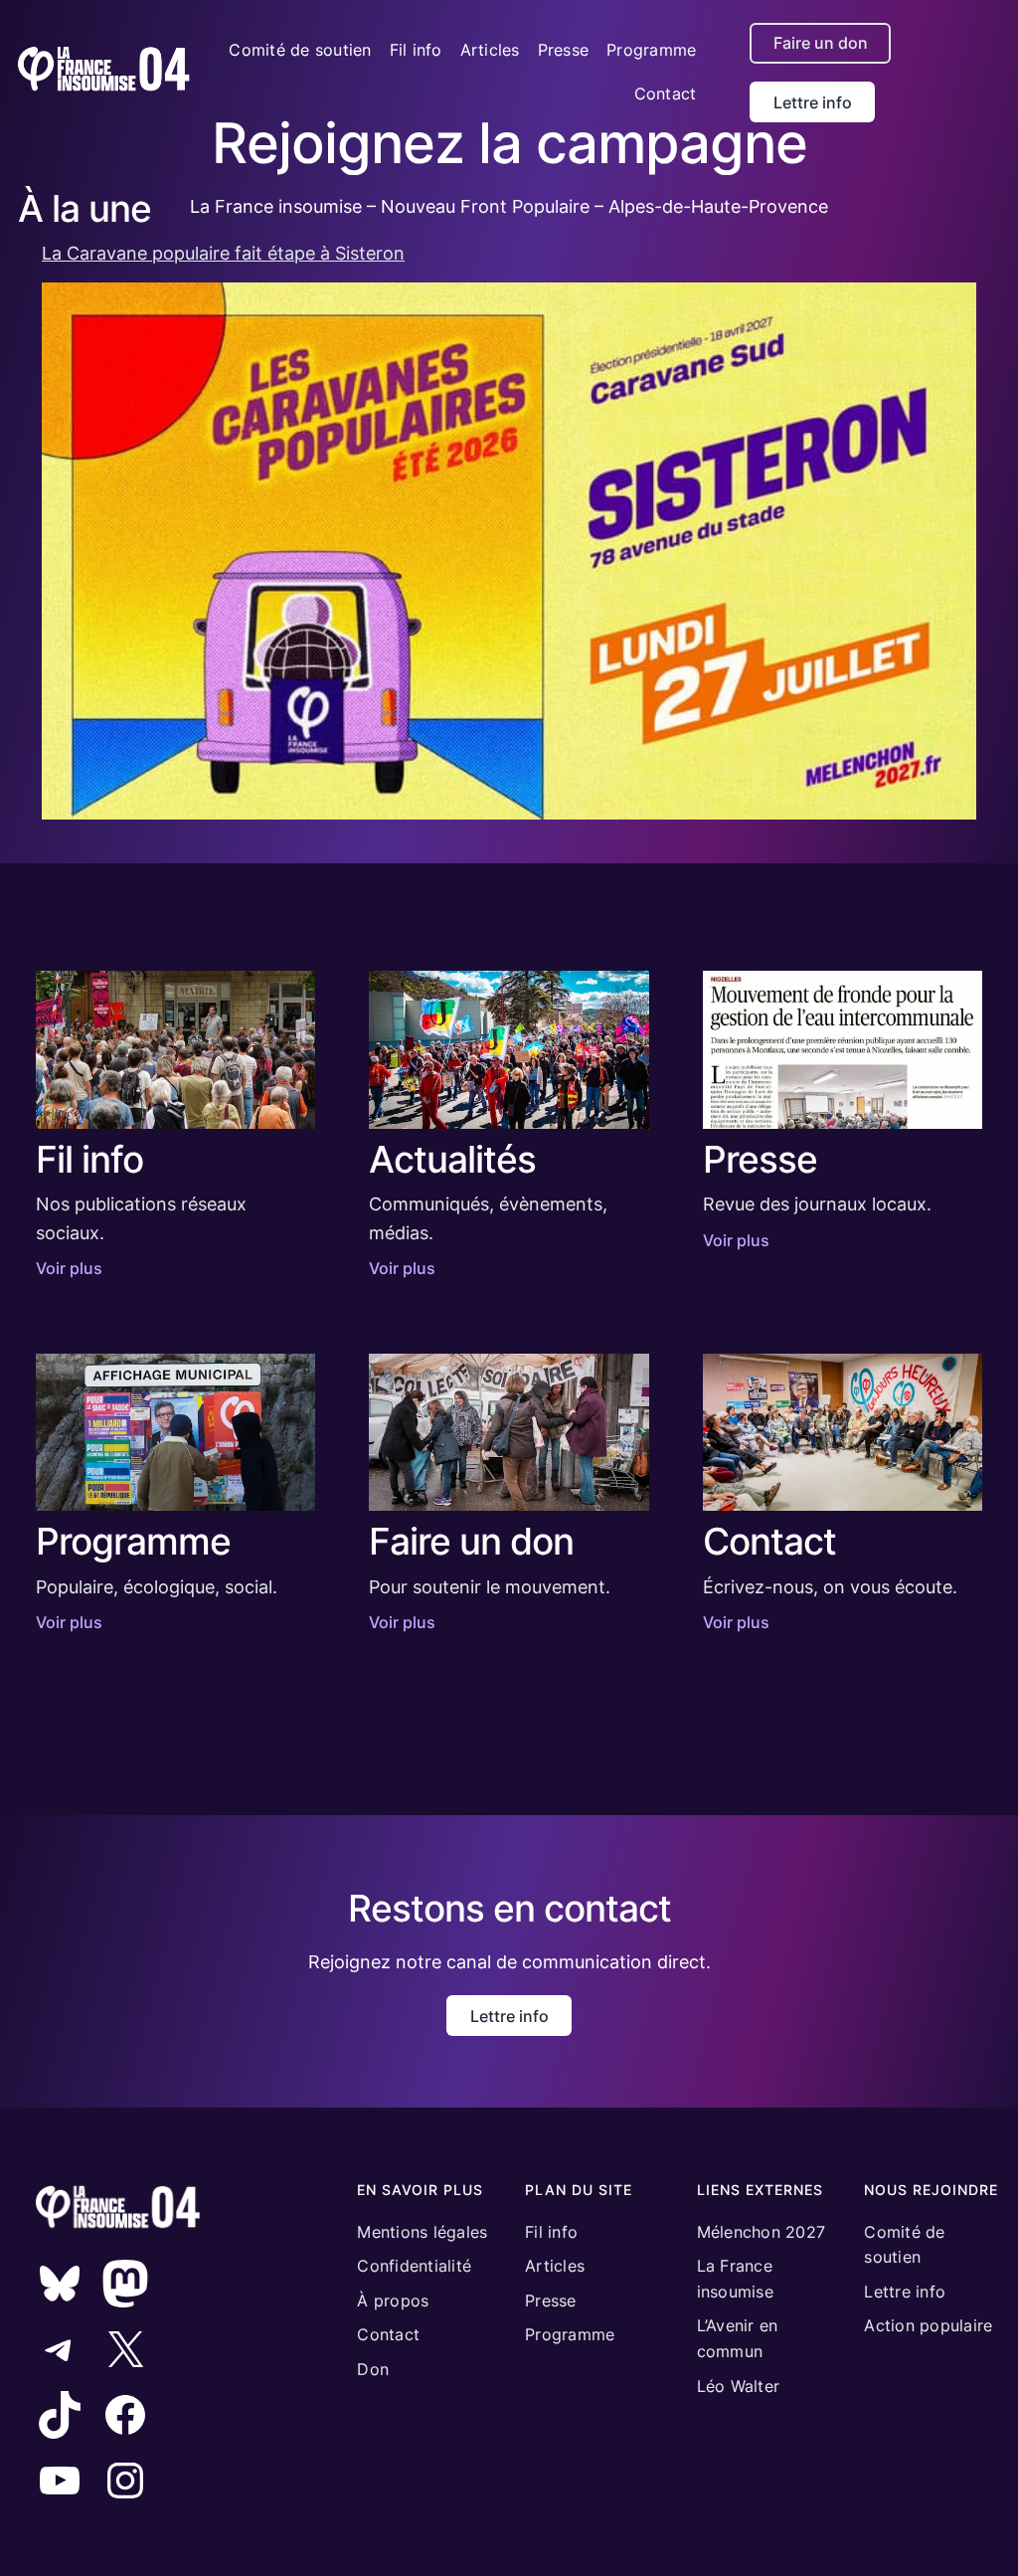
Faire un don (821, 43)
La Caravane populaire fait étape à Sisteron (223, 253)
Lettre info (813, 102)
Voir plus (69, 1268)
